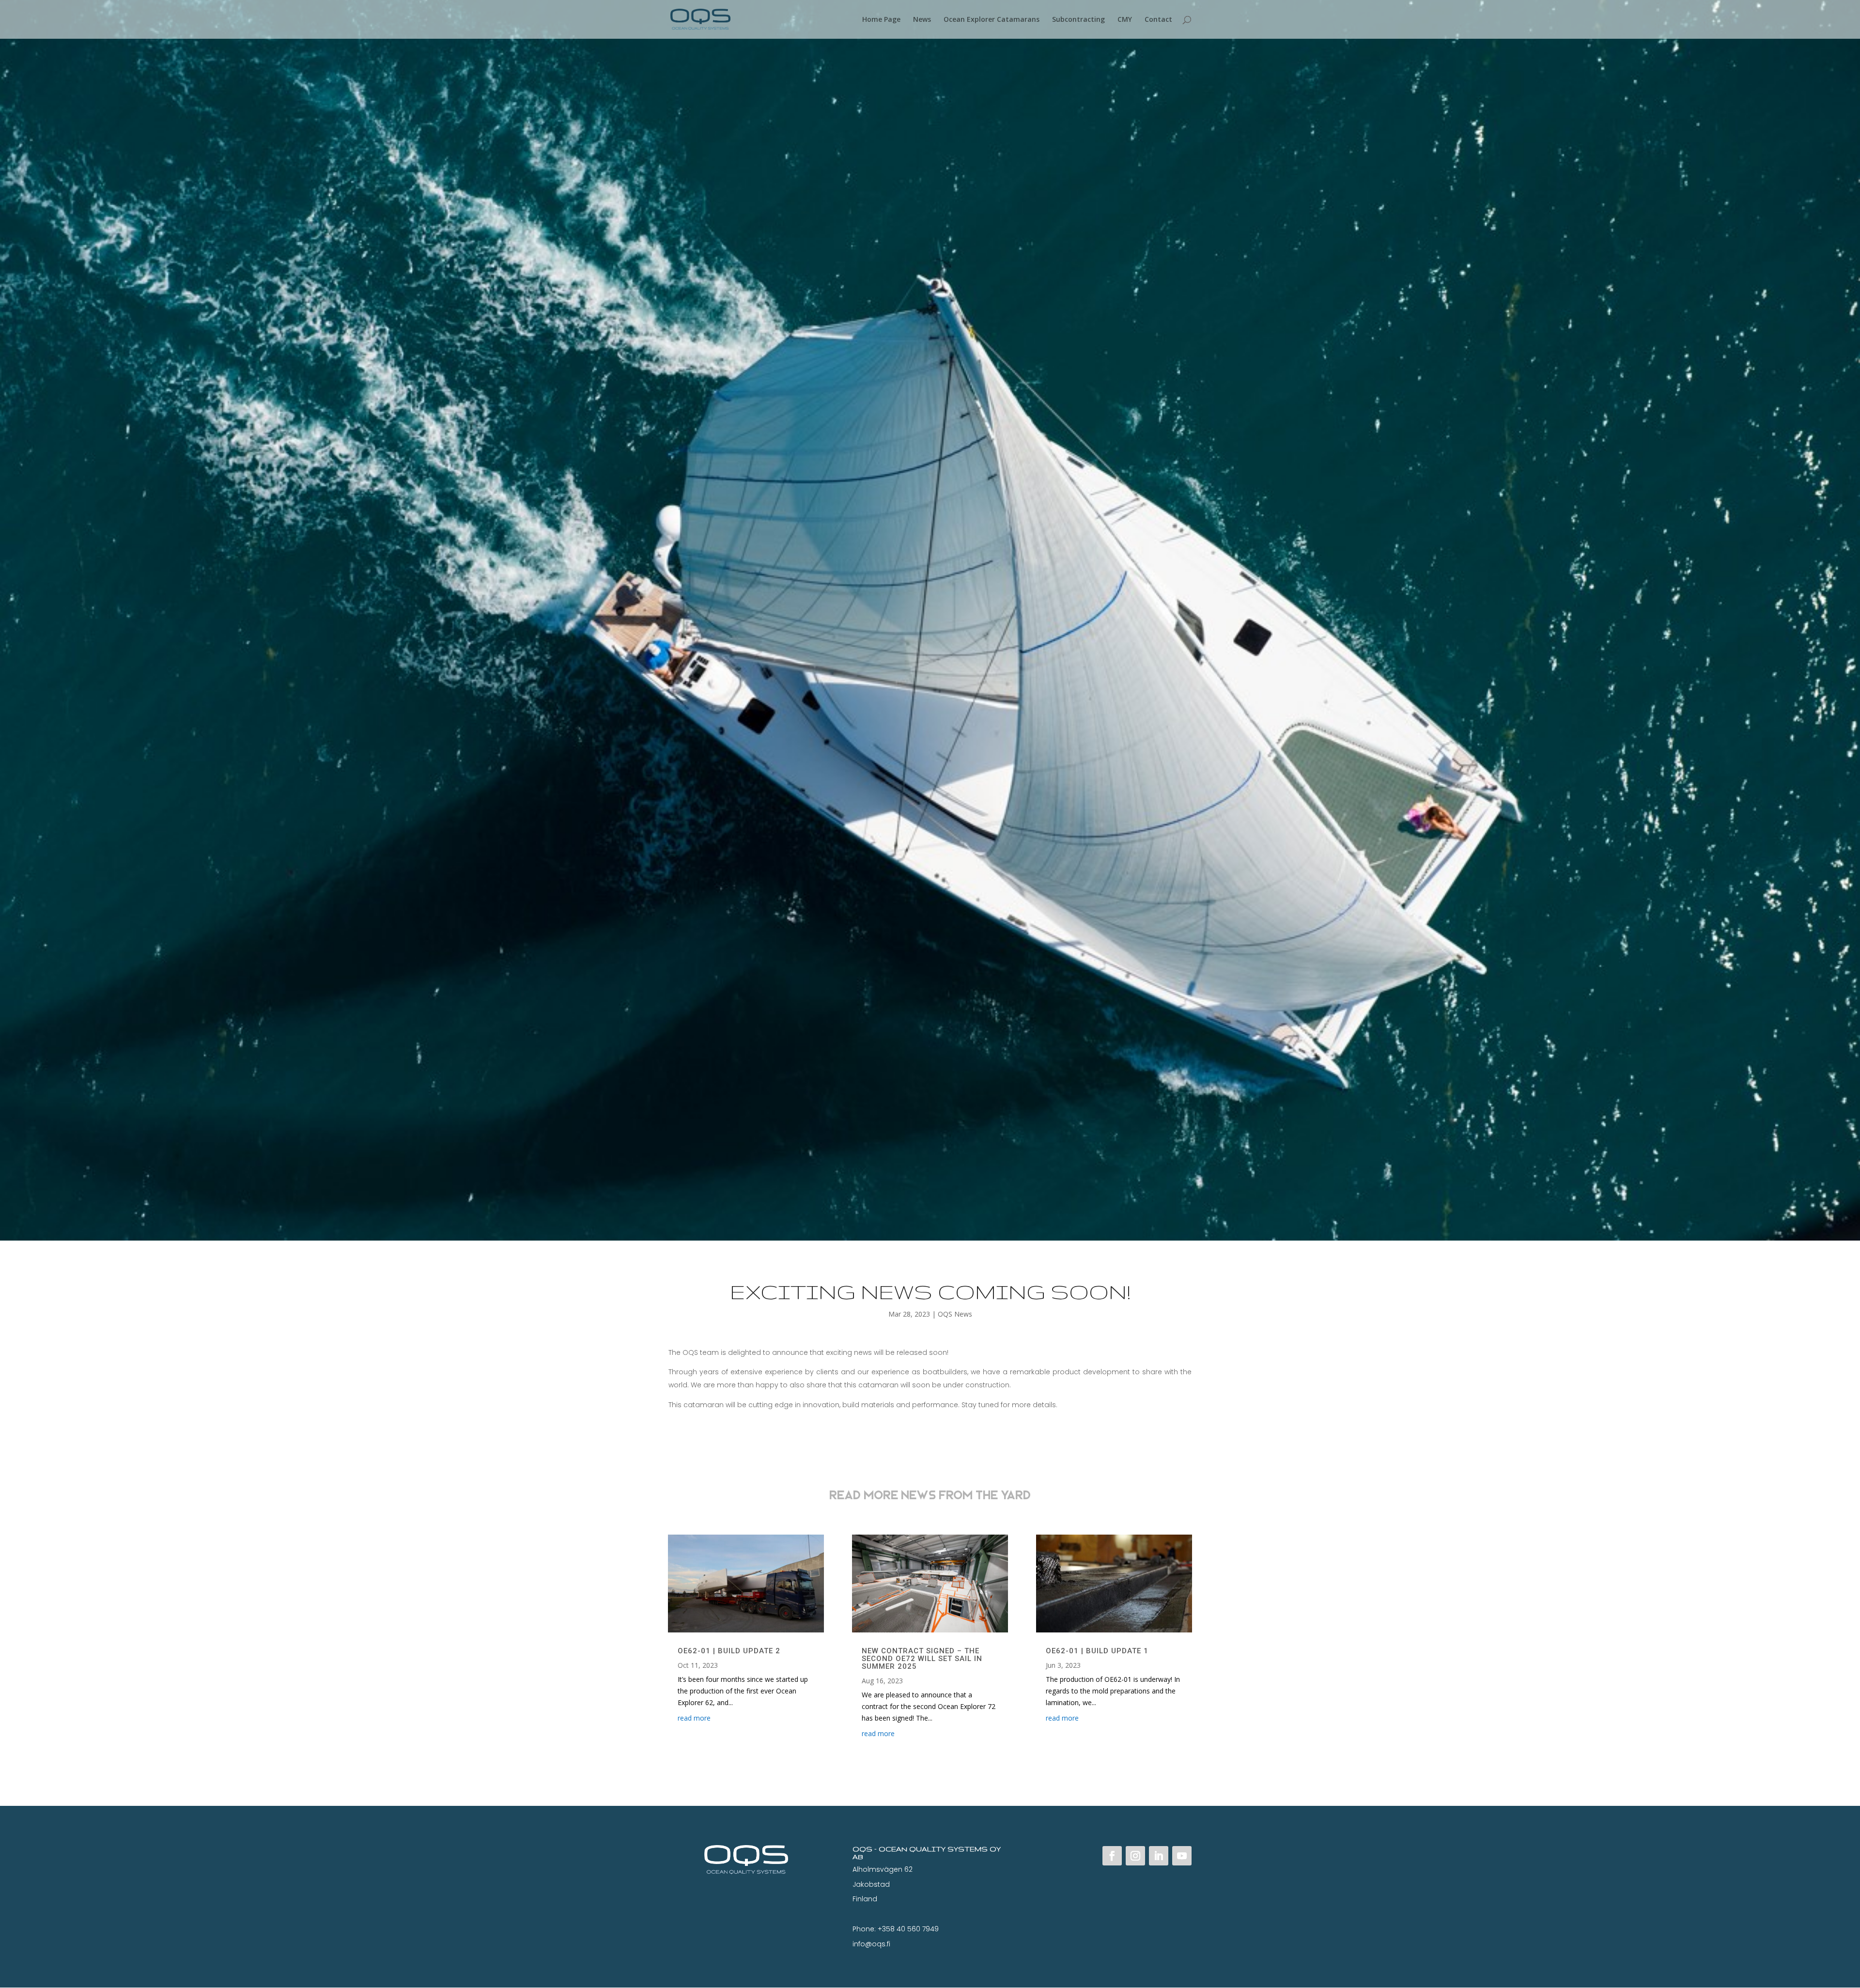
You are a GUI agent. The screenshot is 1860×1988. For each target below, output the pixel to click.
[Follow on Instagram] (1135, 1856)
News (922, 20)
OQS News (955, 1314)
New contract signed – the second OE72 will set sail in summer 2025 (922, 1659)
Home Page (881, 20)
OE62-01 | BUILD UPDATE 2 (729, 1651)
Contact (1158, 20)
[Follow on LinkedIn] (1159, 1856)
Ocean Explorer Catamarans (992, 20)
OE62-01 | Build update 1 (1097, 1651)
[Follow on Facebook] (1112, 1856)
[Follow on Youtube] (1182, 1856)
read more (694, 1718)
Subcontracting (1078, 20)
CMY (1125, 20)
